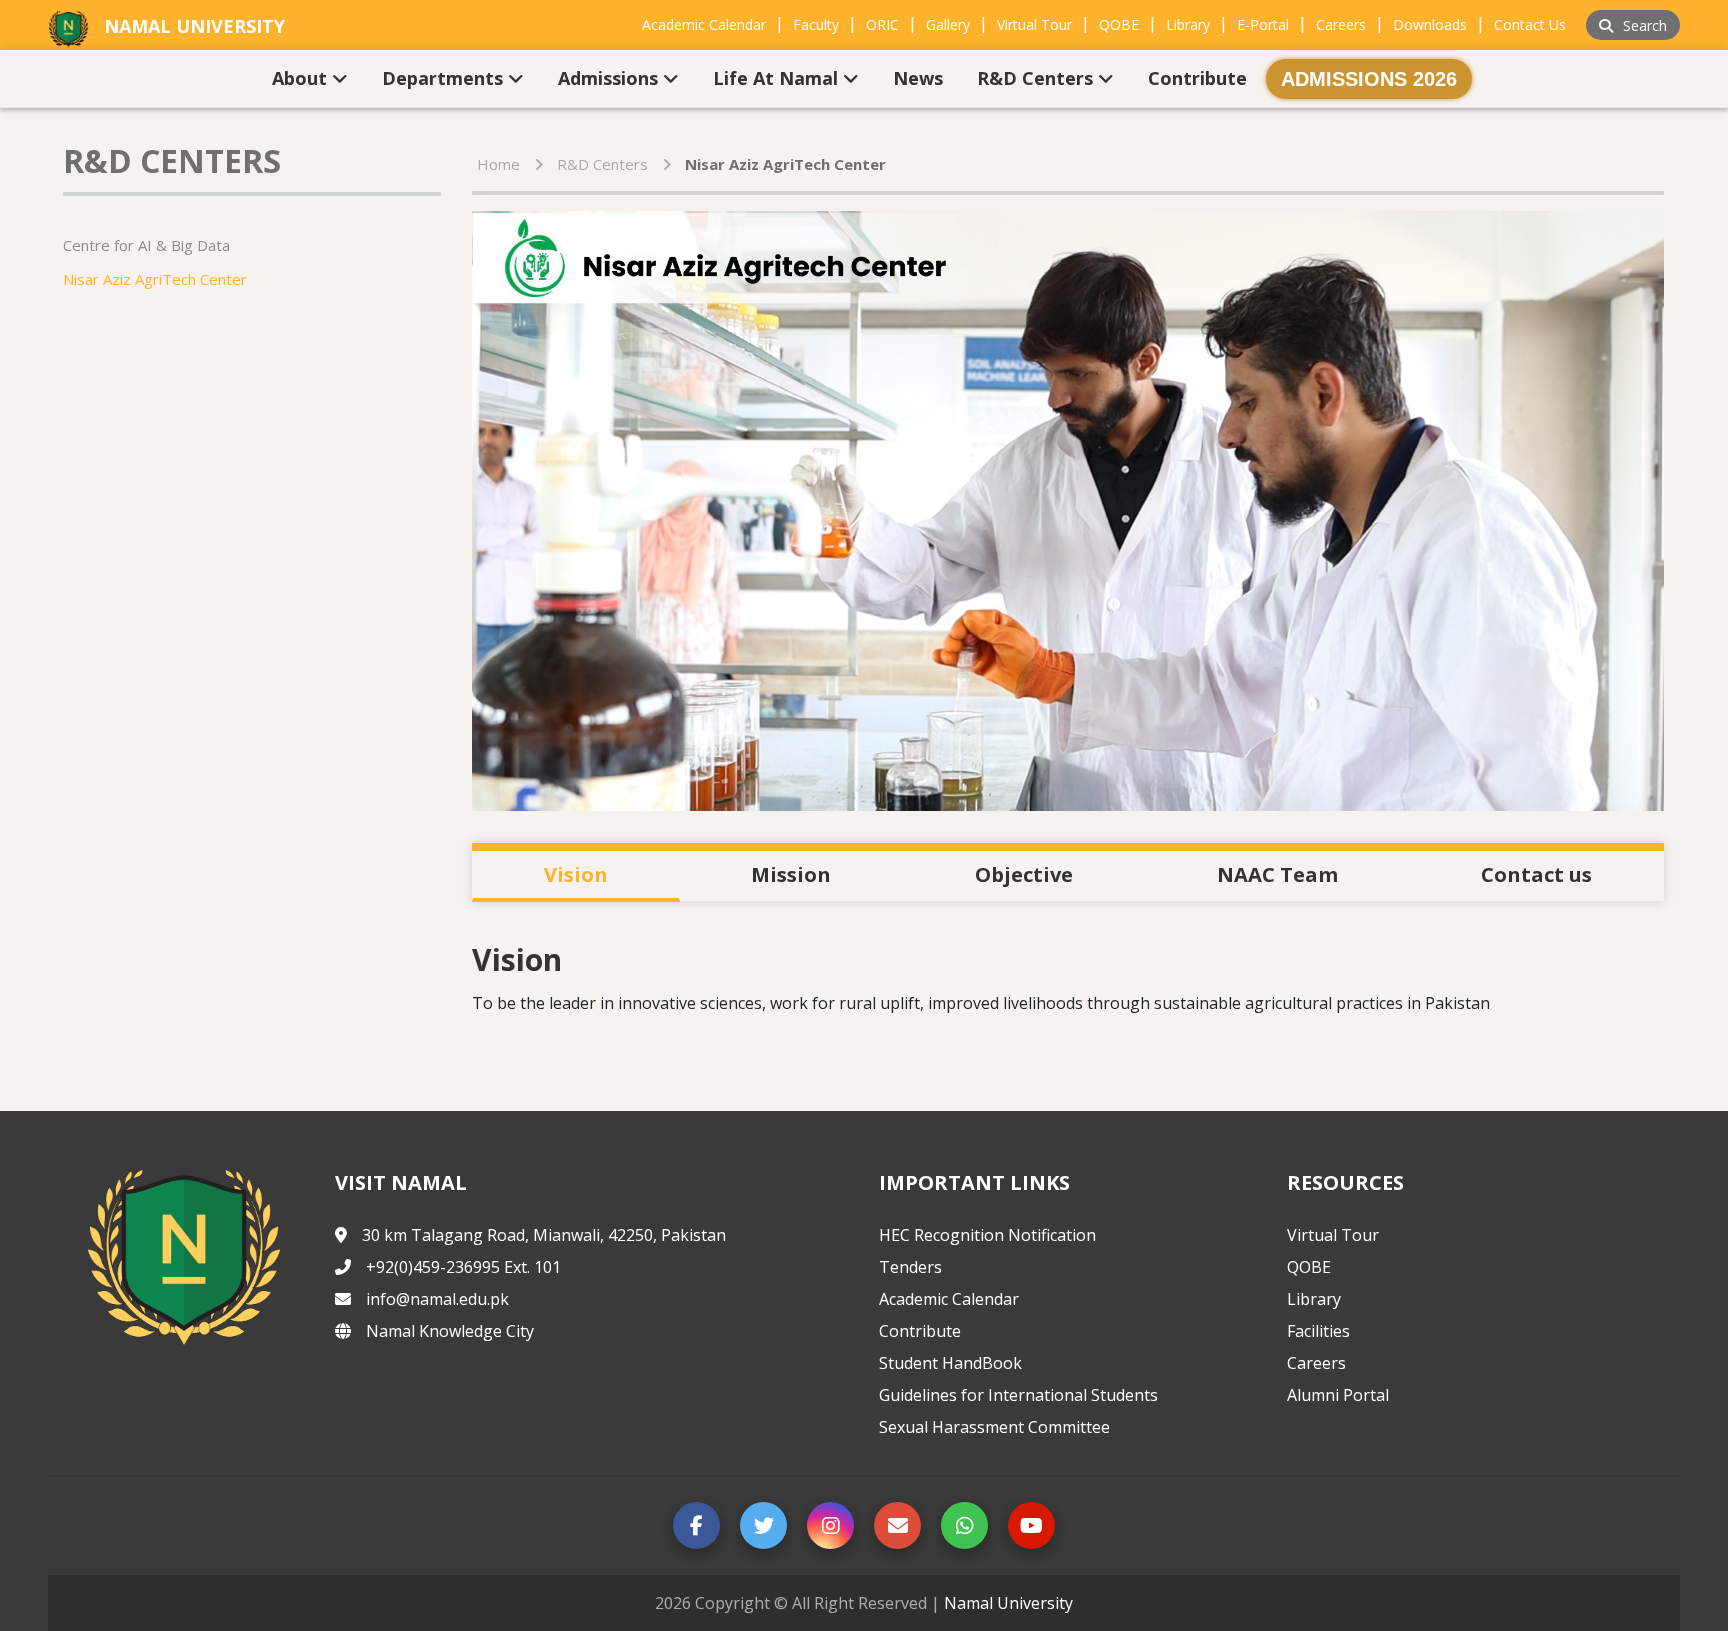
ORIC (882, 24)
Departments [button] (445, 78)
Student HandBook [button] (950, 1363)
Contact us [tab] (1536, 874)
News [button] (918, 78)
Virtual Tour (1034, 24)
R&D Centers (602, 164)
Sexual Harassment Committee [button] (994, 1427)
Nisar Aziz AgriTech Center (155, 279)
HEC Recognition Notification (987, 1235)
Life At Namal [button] (778, 78)
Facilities (1318, 1331)
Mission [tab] (791, 874)
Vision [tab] (576, 874)
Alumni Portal (1338, 1395)
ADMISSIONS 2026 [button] (1369, 79)
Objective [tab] (1024, 874)
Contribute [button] (1197, 78)
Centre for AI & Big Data (146, 245)
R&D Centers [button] (1037, 78)
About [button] (302, 78)
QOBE (1119, 24)
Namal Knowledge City (450, 1331)
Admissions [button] (610, 78)
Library (1188, 24)
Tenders (910, 1267)
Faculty (816, 24)
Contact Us (1530, 24)
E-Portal (1263, 24)
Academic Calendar (704, 24)
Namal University (1008, 1603)
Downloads (1430, 24)
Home (498, 164)
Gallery (948, 24)
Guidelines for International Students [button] (1018, 1395)
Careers (1341, 24)
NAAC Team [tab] (1277, 874)
